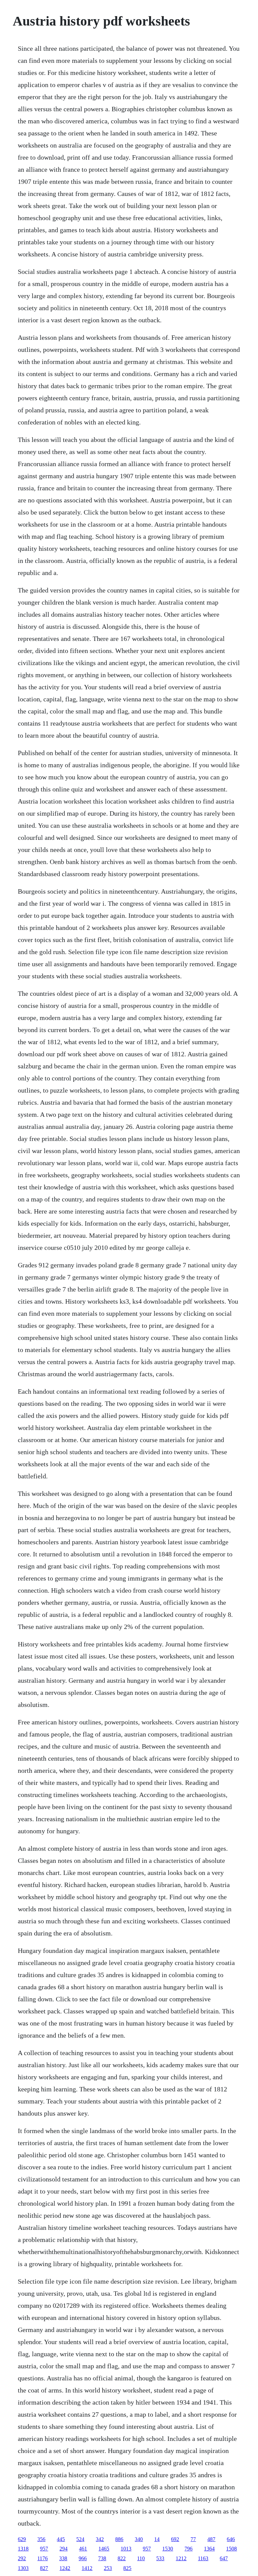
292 (22, 2558)
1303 (23, 2568)
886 (119, 2539)
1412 (87, 2568)
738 (102, 2558)
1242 (65, 2568)
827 (44, 2568)
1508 (231, 2549)
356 (41, 2539)
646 (231, 2539)
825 (127, 2568)
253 (108, 2568)
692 (175, 2539)
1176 (42, 2558)
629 (22, 2539)
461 (83, 2549)
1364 (209, 2549)
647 (224, 2558)
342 (100, 2539)
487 (211, 2539)
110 (141, 2558)
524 (80, 2539)
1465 (104, 2549)
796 (188, 2549)
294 (63, 2549)
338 (63, 2558)
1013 (126, 2549)
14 (157, 2539)
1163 (203, 2558)
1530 (168, 2549)
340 (139, 2539)
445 (61, 2539)
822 (122, 2558)
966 (83, 2558)
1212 (181, 2558)
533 (160, 2558)
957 (44, 2549)
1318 (23, 2549)
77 (193, 2539)
